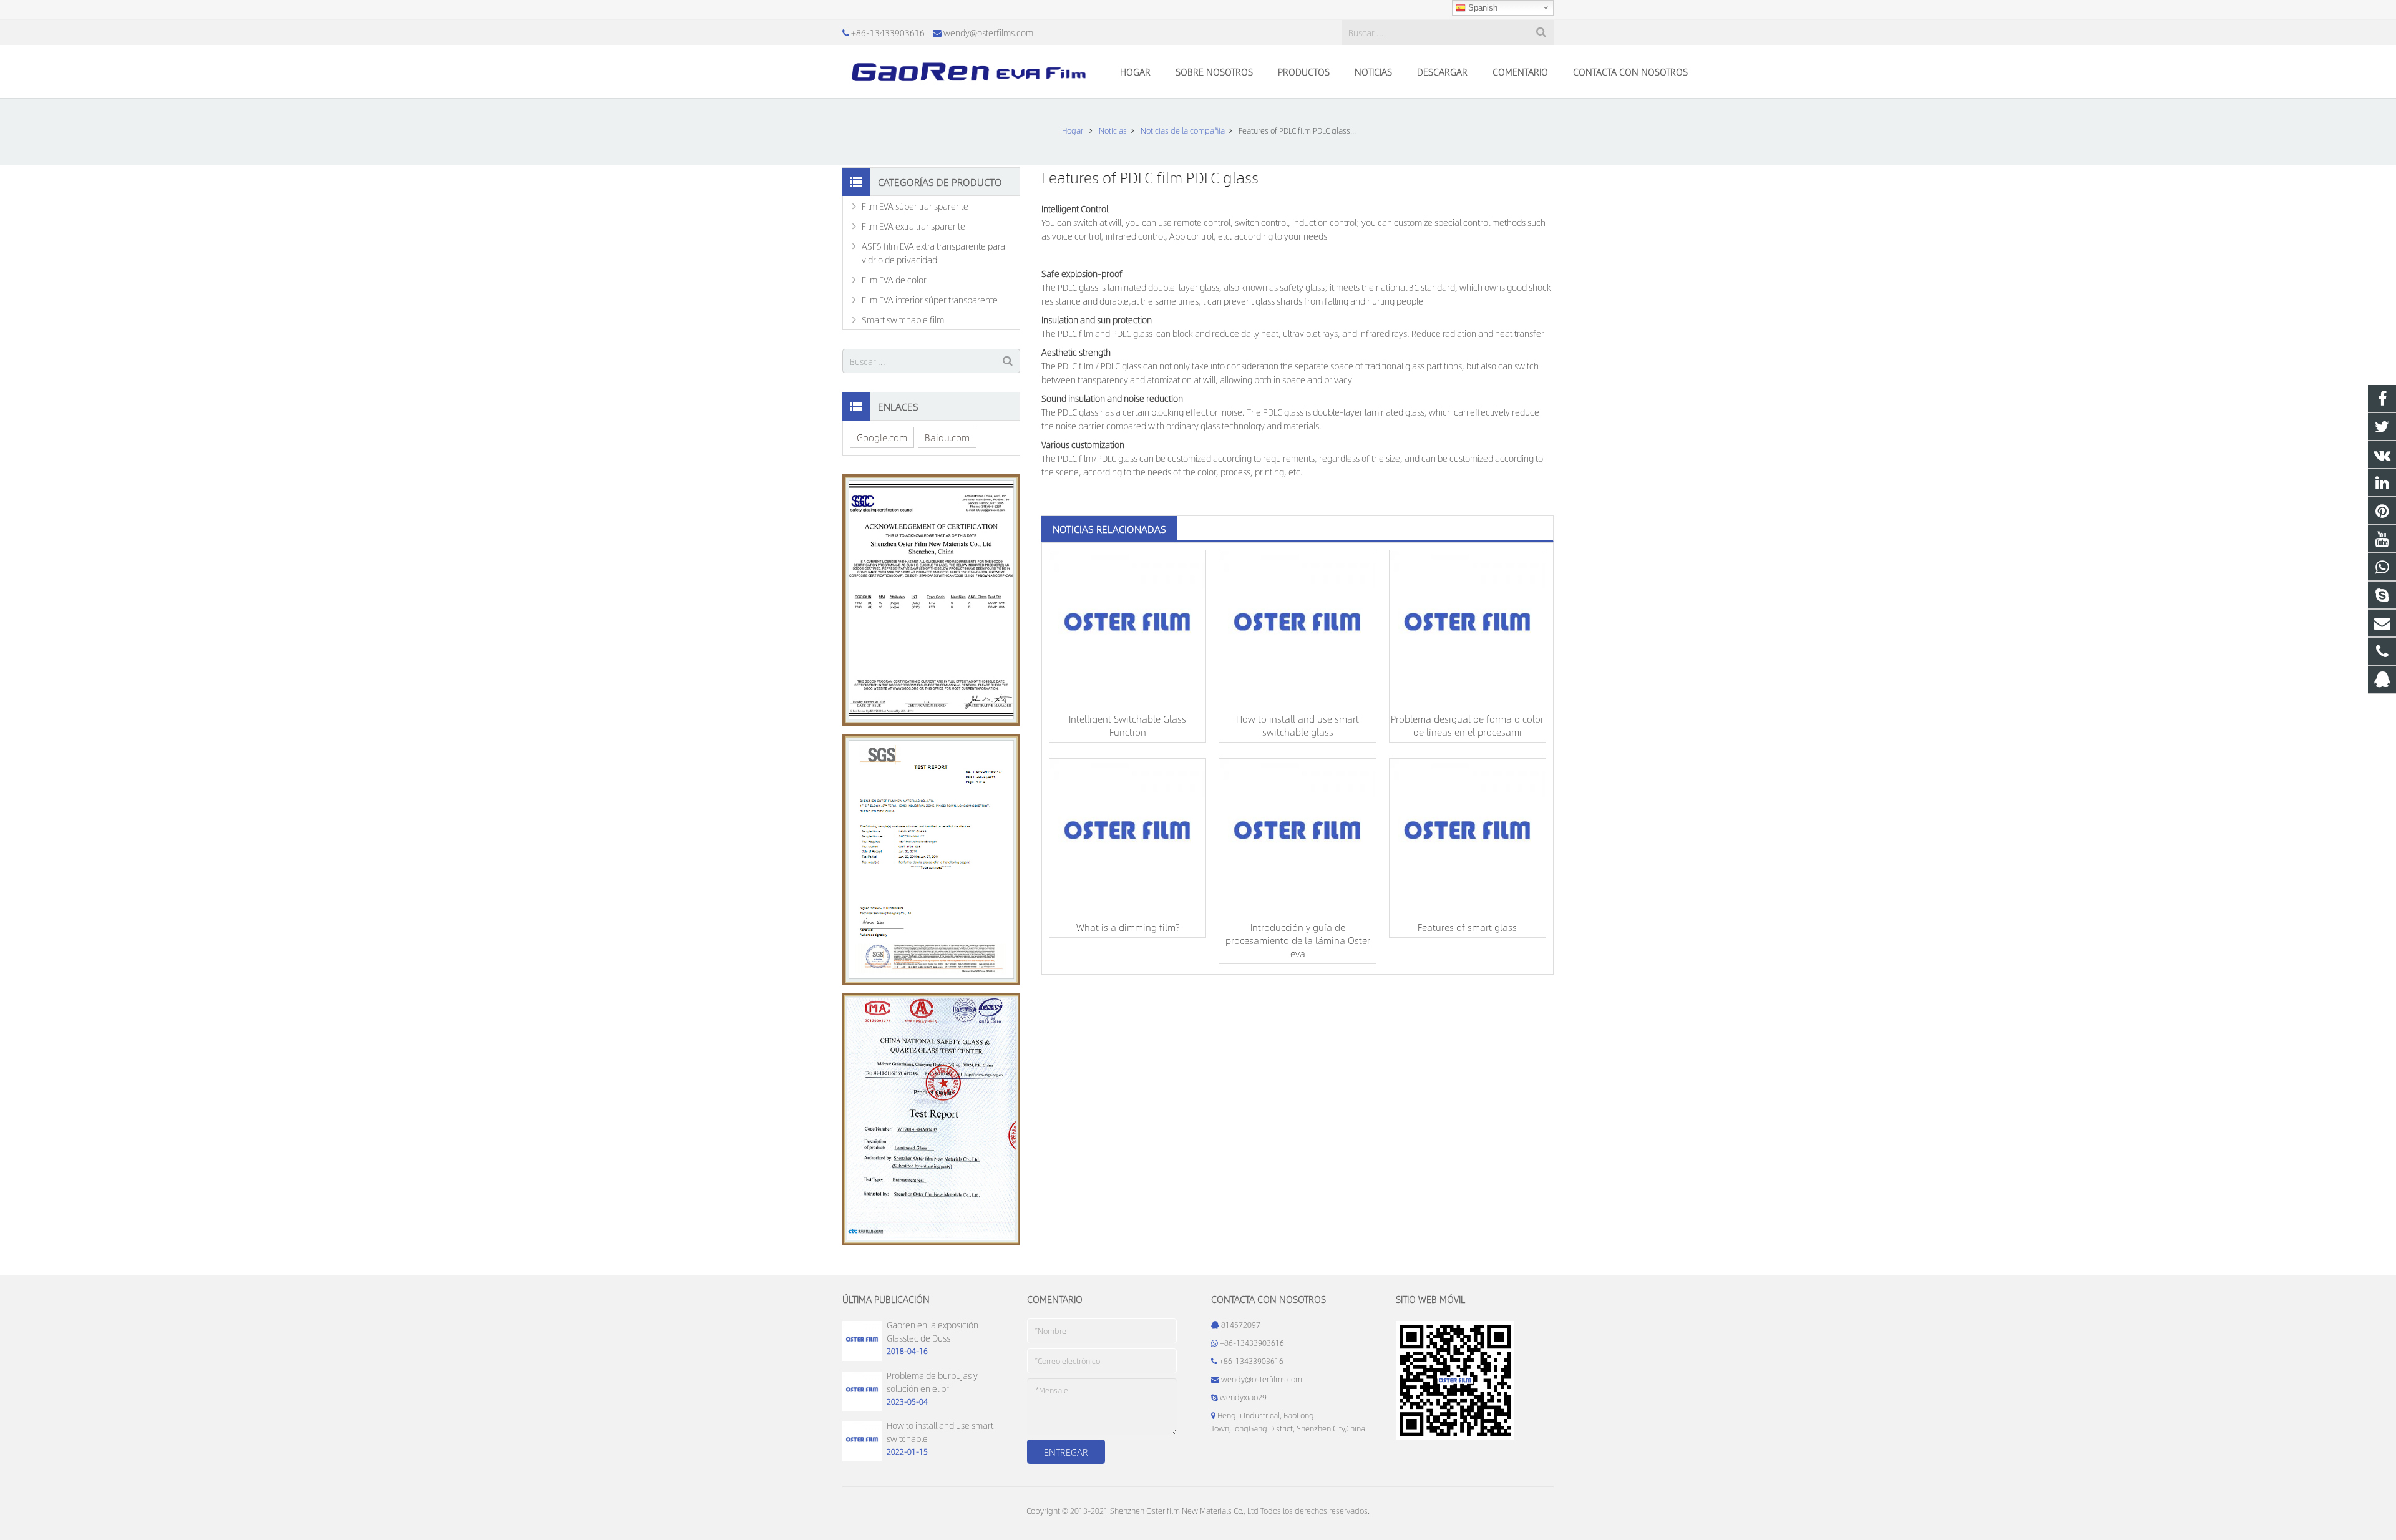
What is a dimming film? (1128, 927)
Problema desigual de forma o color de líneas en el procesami (1467, 725)
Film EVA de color (894, 280)
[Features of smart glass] (1468, 837)
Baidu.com (947, 437)
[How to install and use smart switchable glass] (1297, 628)
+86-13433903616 (888, 32)
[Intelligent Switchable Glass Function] (1127, 628)
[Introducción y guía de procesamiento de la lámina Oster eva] (1297, 837)
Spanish (1482, 8)
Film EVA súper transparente (915, 206)
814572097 (1241, 1325)
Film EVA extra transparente (913, 226)
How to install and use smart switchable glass (1298, 725)
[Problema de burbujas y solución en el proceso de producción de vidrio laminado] (862, 1408)
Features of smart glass (1467, 927)
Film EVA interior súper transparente (930, 300)
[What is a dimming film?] (1127, 837)
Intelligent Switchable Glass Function (1127, 725)
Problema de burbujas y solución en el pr (932, 1382)
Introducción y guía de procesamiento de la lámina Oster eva (1298, 940)
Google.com (882, 437)
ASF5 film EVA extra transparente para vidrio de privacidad (933, 253)
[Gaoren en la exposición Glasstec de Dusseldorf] (862, 1358)
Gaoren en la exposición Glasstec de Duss (933, 1331)
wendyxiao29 (1243, 1397)
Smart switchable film (903, 319)
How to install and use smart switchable (940, 1432)
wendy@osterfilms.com (988, 32)
